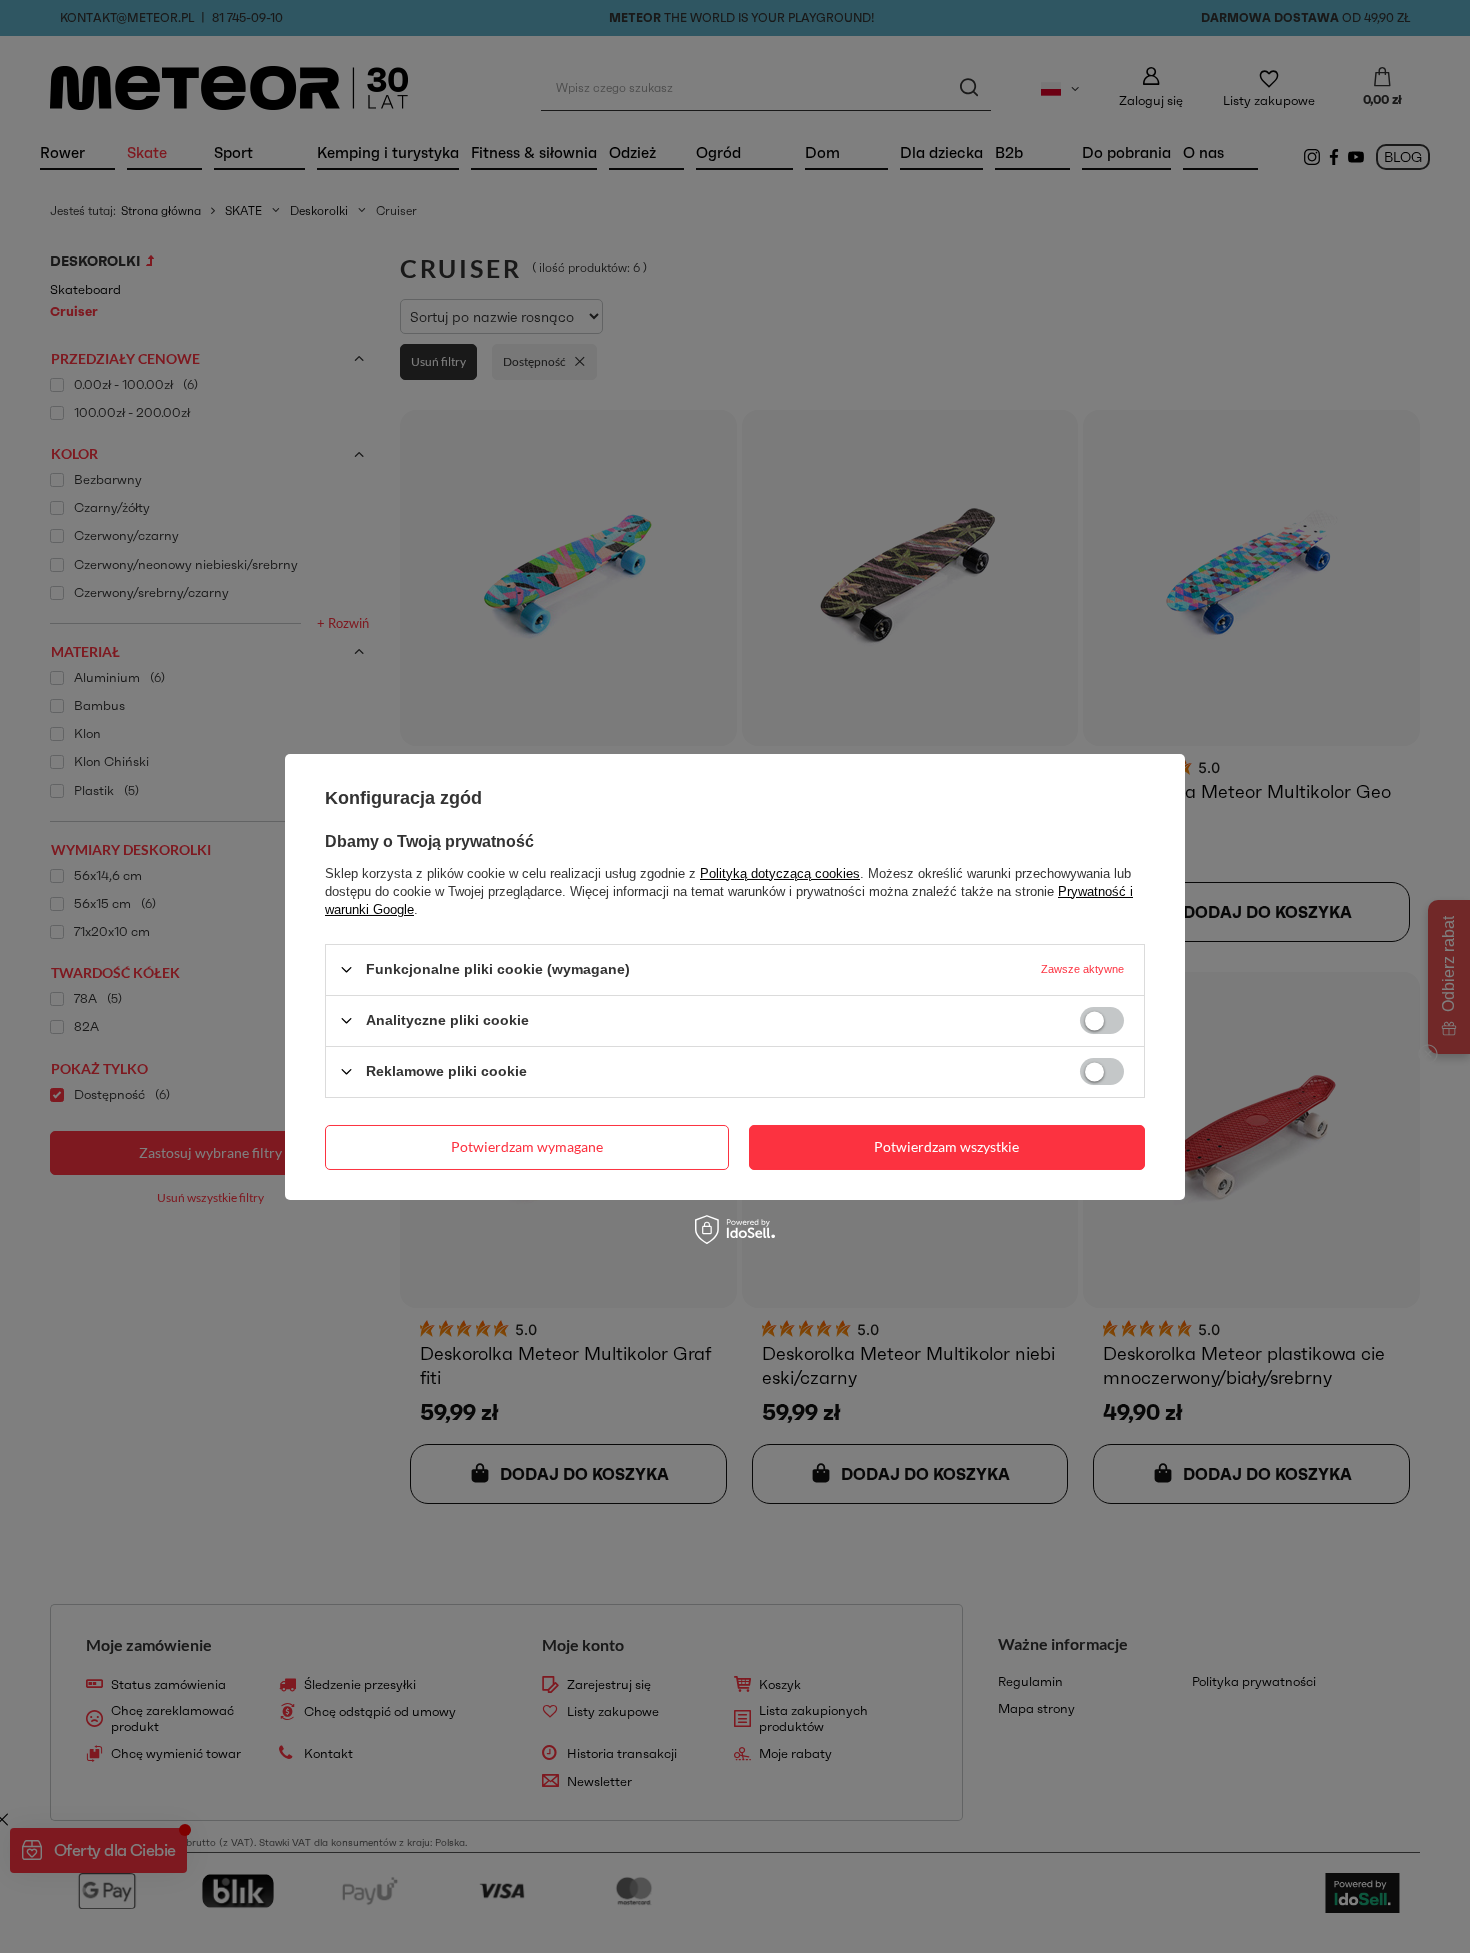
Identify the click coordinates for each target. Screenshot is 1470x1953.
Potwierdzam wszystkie (946, 1146)
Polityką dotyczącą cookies (780, 872)
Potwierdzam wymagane (527, 1146)
